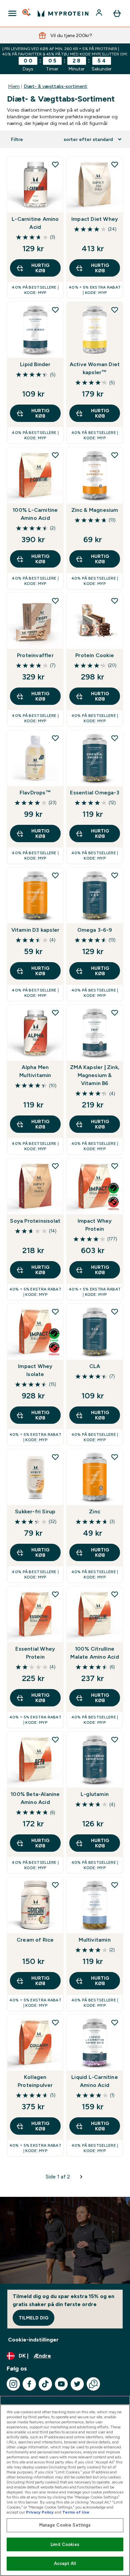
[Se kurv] (117, 13)
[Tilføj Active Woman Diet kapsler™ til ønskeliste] (115, 310)
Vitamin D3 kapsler (35, 930)
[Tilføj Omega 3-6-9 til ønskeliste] (115, 875)
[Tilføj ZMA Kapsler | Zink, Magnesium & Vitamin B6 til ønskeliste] (115, 1013)
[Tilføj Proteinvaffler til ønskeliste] (55, 601)
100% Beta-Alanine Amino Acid (35, 1798)
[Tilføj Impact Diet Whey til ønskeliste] (115, 164)
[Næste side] (81, 2177)
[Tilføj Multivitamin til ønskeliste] (115, 1885)
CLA (95, 1366)
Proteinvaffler (35, 655)
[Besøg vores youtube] (61, 2384)
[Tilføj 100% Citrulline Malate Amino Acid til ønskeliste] (115, 1594)
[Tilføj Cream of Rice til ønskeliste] (55, 1885)
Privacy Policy (40, 2512)
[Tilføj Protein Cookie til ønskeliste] (115, 601)
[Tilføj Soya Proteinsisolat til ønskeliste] (55, 1166)
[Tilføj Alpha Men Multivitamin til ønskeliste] (55, 1013)
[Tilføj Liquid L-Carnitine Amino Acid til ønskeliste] (115, 2022)
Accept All (65, 2563)
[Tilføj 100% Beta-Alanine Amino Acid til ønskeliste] (55, 1739)
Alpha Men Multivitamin (35, 1071)
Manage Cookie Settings (65, 2525)
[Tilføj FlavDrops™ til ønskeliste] (55, 738)
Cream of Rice (35, 1940)
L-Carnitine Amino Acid (35, 223)
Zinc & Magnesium (95, 510)
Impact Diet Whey (95, 219)
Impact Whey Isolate (35, 1370)
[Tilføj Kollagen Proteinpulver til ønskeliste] (55, 2022)
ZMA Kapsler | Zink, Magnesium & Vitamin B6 (95, 1075)
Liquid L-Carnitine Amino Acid (95, 2081)
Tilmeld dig (33, 2318)
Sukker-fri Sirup (35, 1511)
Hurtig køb (40, 268)
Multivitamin (94, 1940)
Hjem (14, 86)
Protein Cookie (95, 655)
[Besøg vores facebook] (29, 2384)
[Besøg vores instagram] (13, 2384)
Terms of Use (76, 2512)
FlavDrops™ (35, 793)
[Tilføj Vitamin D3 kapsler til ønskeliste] (55, 875)
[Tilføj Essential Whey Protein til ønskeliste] (55, 1594)
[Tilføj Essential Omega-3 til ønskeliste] (115, 738)
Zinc (95, 1511)
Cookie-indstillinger (33, 2340)
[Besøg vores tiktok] (45, 2384)
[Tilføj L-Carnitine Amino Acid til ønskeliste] (55, 164)
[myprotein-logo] (63, 13)
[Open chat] (93, 2384)
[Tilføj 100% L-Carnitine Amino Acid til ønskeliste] (55, 455)
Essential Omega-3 (94, 793)
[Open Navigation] (12, 13)
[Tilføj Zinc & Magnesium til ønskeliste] (115, 455)
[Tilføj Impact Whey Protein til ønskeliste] (115, 1166)
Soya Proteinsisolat (35, 1221)
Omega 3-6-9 (95, 930)
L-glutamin (95, 1794)
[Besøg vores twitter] (77, 2384)
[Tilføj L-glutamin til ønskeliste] (115, 1739)
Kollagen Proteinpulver (35, 2081)
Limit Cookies (65, 2544)
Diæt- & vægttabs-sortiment (55, 86)
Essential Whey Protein (35, 1653)
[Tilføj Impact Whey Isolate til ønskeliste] (55, 1312)
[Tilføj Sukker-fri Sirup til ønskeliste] (55, 1457)
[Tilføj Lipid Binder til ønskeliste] (55, 310)
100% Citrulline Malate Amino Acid (94, 1653)
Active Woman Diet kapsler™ (95, 368)
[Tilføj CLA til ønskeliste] (115, 1312)
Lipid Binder (35, 364)
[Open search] (27, 13)
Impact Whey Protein (95, 1225)
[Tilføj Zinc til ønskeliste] (115, 1457)
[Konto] (100, 13)
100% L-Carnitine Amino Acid (35, 514)
